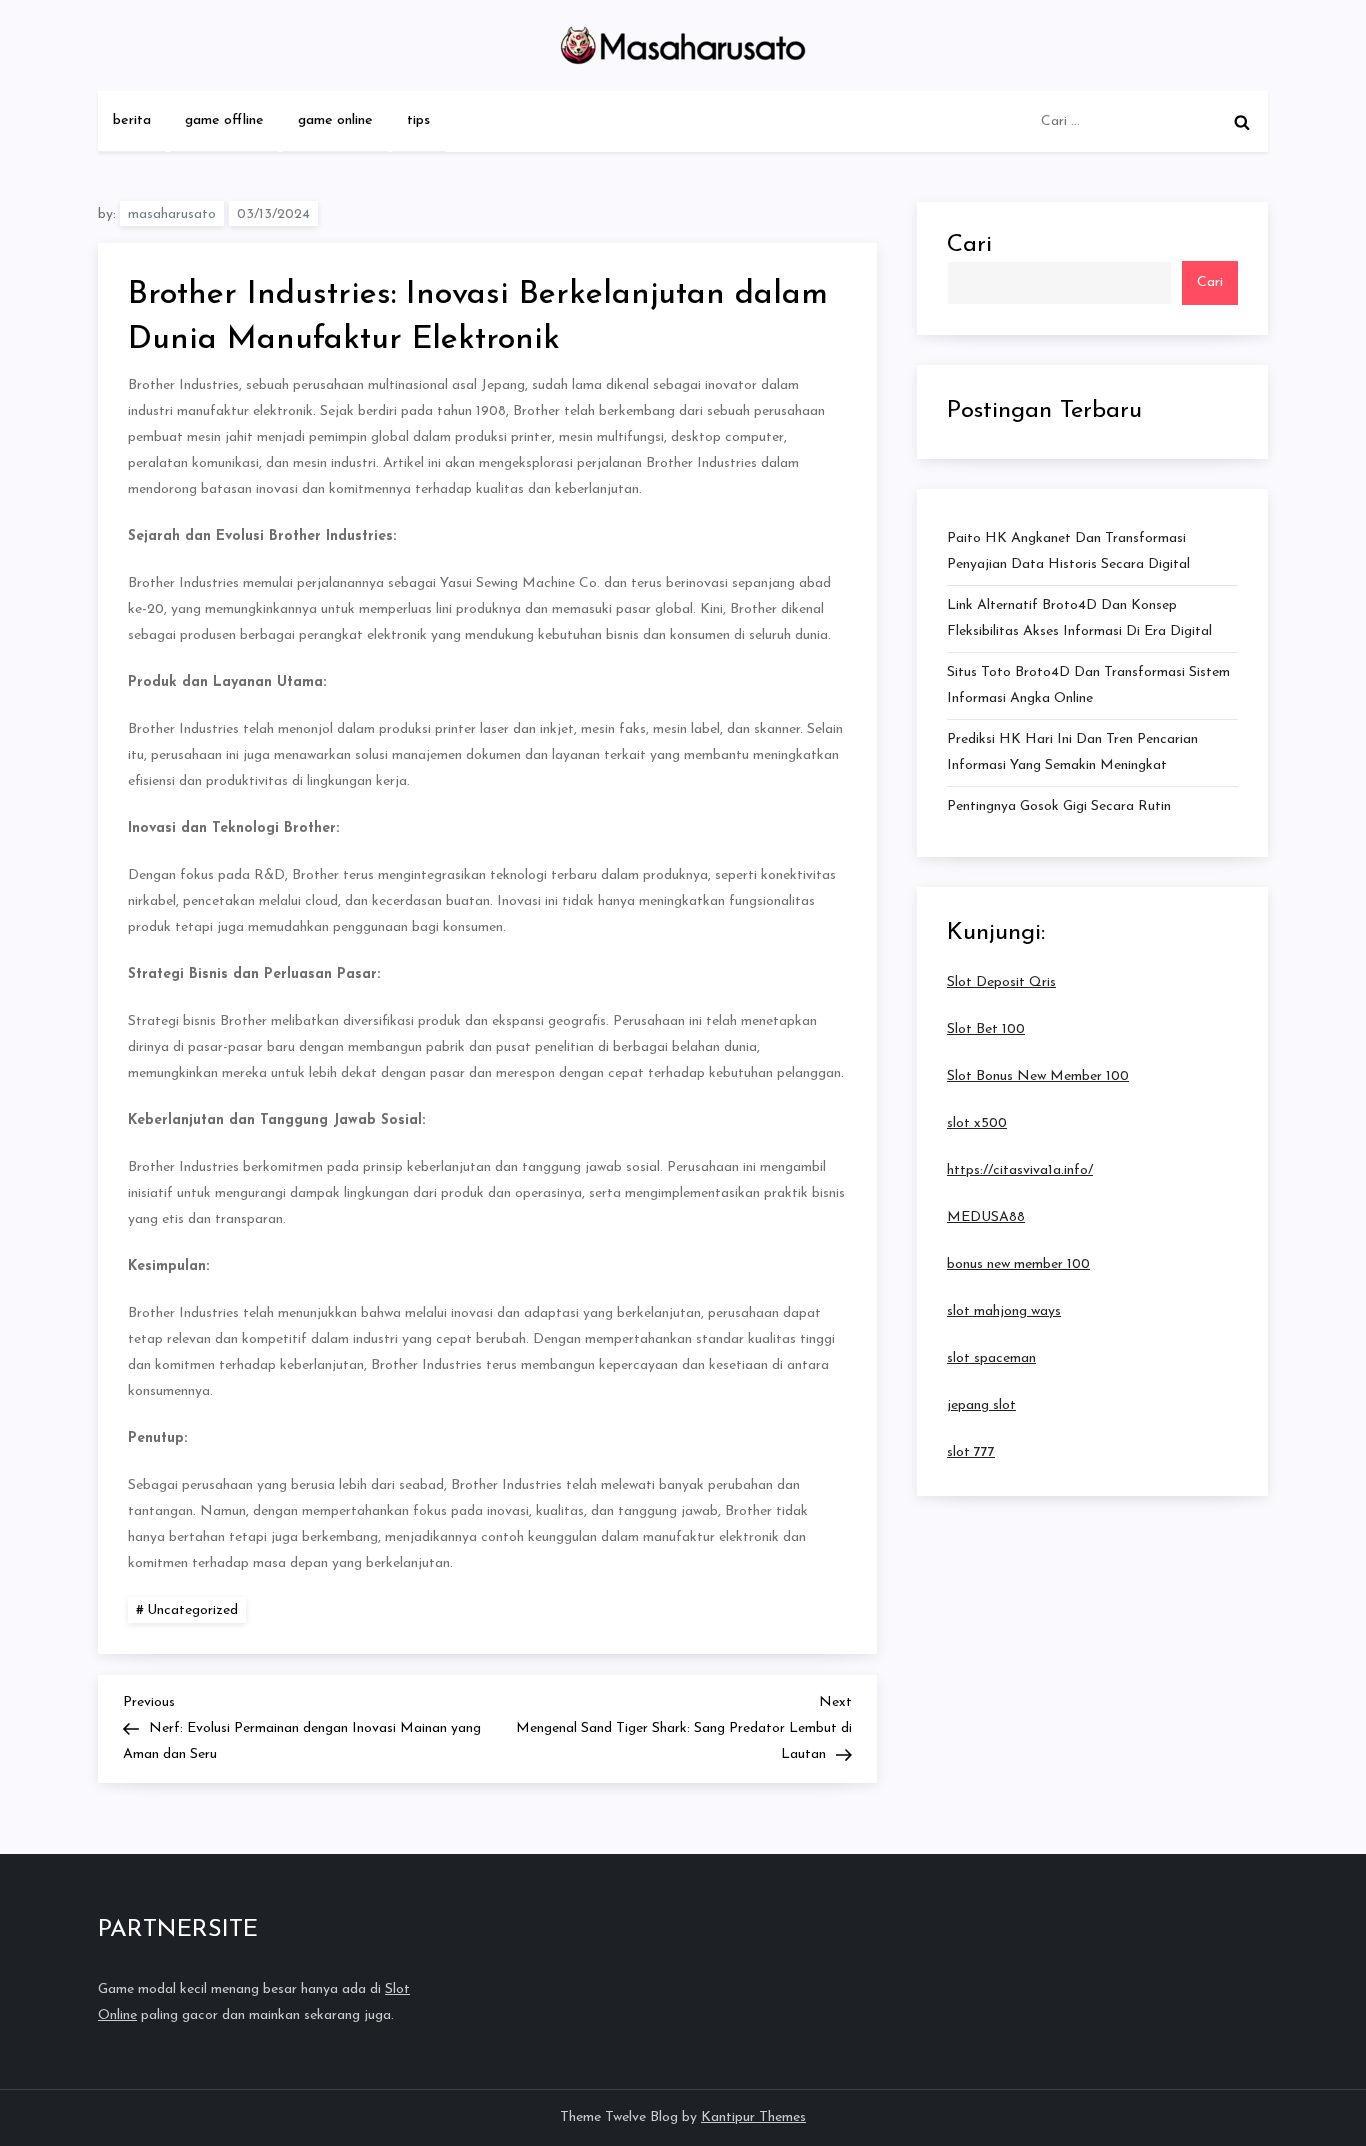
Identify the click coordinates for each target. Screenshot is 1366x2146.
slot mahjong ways (1004, 1311)
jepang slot (981, 1405)
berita (132, 120)
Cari (969, 245)
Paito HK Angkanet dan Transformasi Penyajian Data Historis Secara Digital (1068, 551)
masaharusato (172, 214)
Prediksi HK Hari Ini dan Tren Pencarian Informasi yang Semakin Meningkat (1072, 752)
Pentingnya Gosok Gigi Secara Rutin (1059, 806)
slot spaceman (991, 1358)
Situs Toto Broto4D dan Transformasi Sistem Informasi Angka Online (1088, 685)
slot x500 (977, 1123)
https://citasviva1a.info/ (1020, 1170)
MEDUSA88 (986, 1217)
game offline (224, 120)
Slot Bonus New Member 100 (1038, 1076)
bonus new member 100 (1018, 1264)
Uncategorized (192, 1610)
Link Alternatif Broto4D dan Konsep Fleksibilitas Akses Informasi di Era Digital (1079, 618)
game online (335, 120)
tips (418, 120)
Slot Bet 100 (986, 1029)
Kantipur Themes (753, 2117)
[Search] (1242, 122)
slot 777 (971, 1452)
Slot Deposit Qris (1001, 982)
